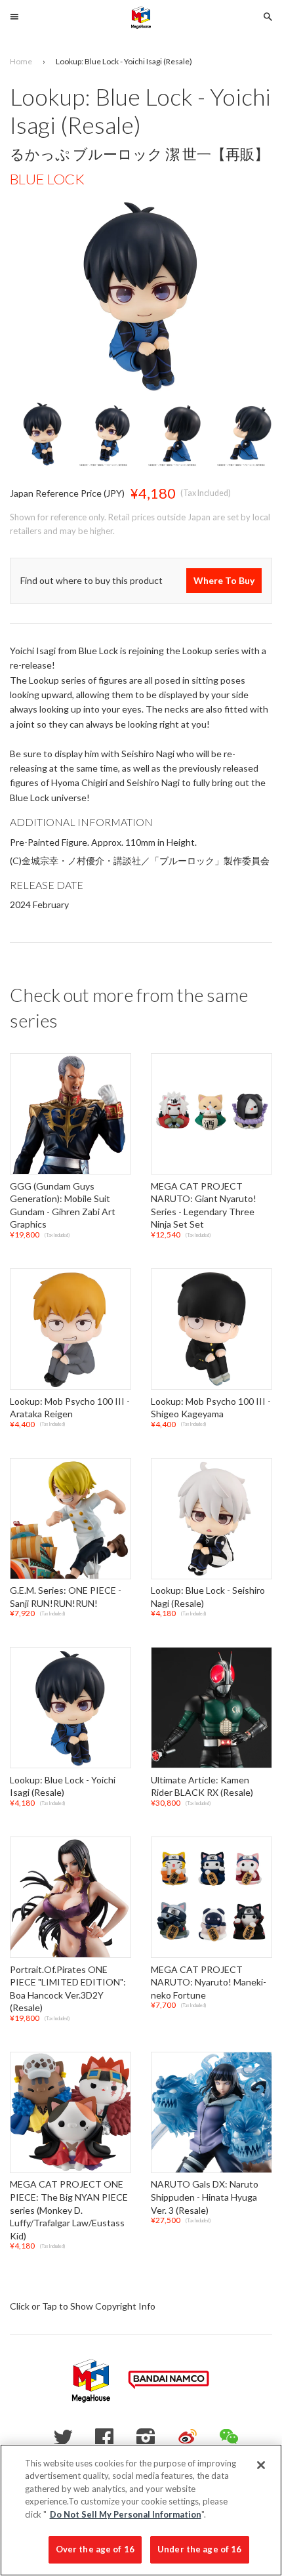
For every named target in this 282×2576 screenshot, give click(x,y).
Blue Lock (47, 179)
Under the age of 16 (199, 2549)
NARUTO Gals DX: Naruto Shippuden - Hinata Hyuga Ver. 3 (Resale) (205, 2197)
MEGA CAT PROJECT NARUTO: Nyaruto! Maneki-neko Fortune (209, 1982)
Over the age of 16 (95, 2549)
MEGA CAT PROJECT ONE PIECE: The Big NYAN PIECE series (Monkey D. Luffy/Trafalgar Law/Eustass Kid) (69, 2210)
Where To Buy (224, 580)
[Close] (261, 2465)
